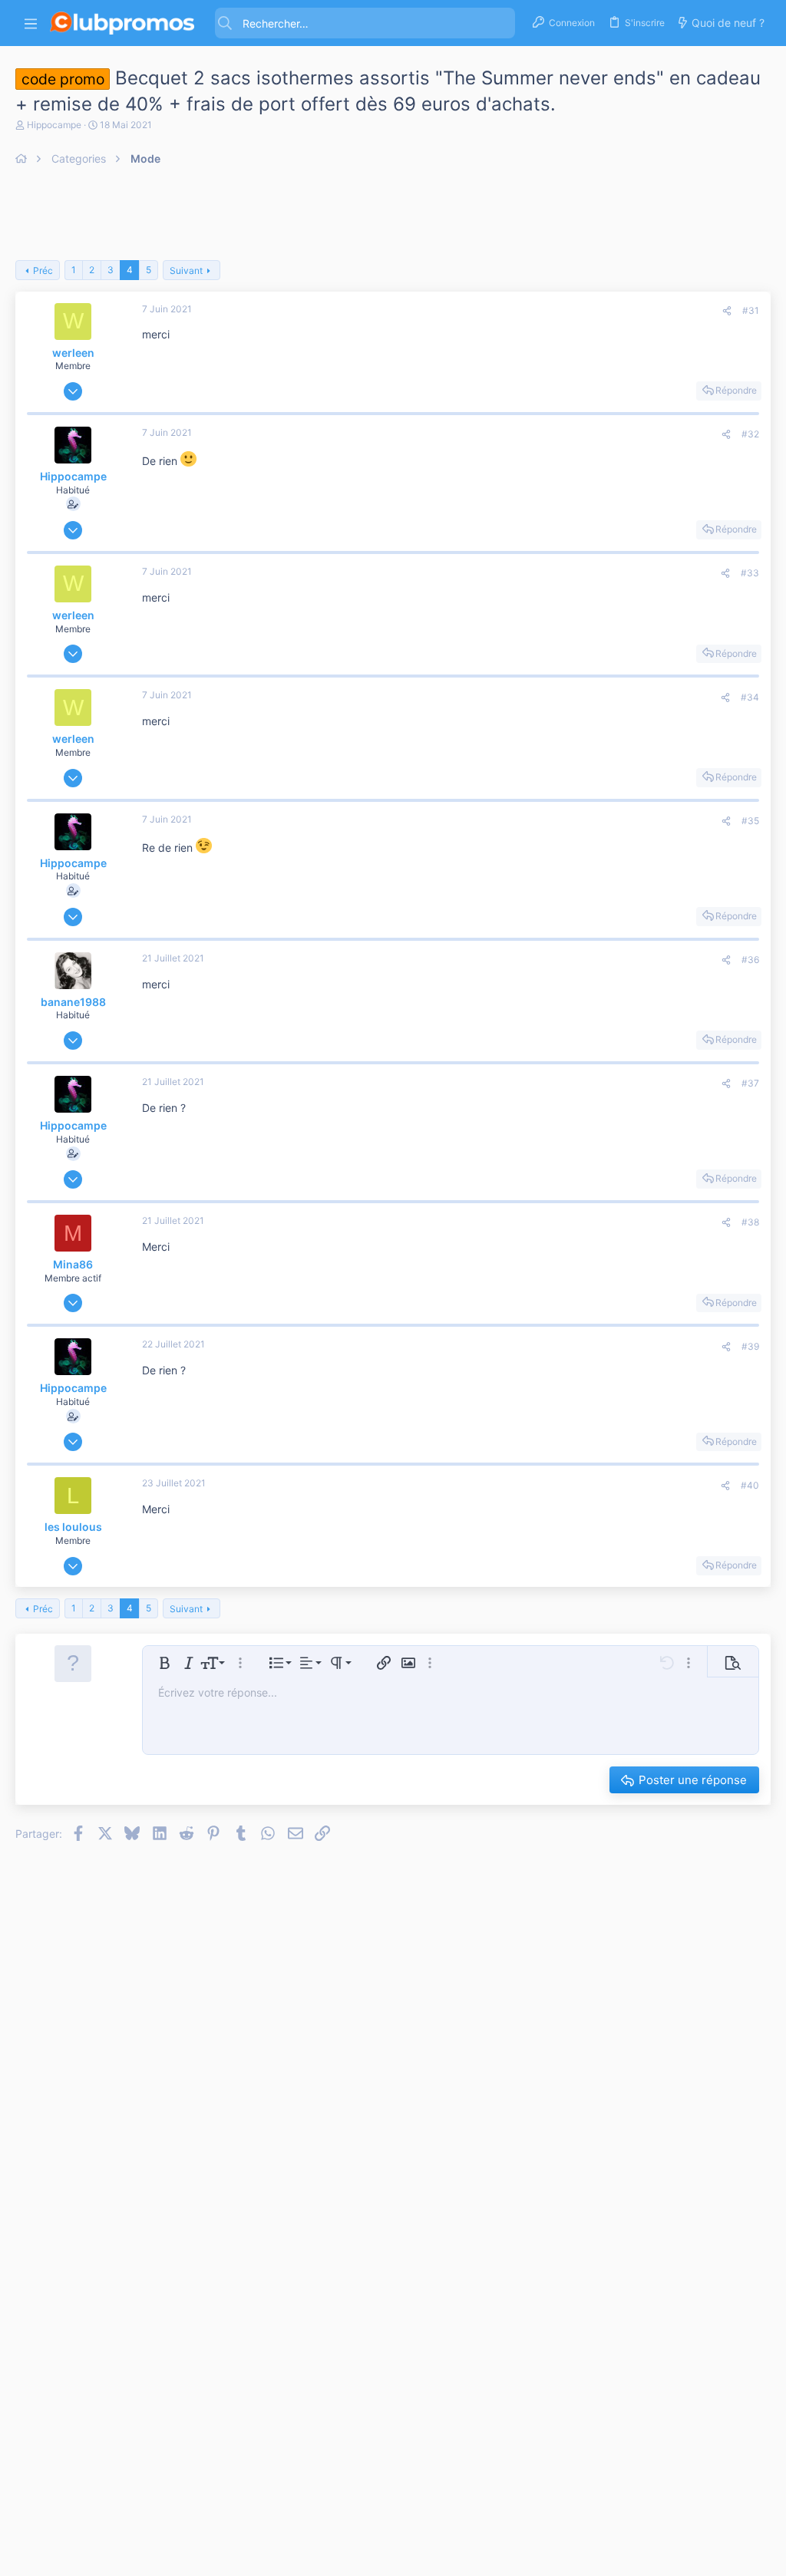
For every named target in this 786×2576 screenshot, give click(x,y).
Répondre (736, 390)
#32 (750, 434)
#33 (750, 573)
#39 (750, 1346)
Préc (43, 270)
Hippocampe (54, 125)
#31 (751, 310)
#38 (750, 1222)
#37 (750, 1083)
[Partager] (727, 311)
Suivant (186, 270)
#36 (750, 960)
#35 (750, 821)
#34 (750, 697)
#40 (750, 1485)
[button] (31, 23)
